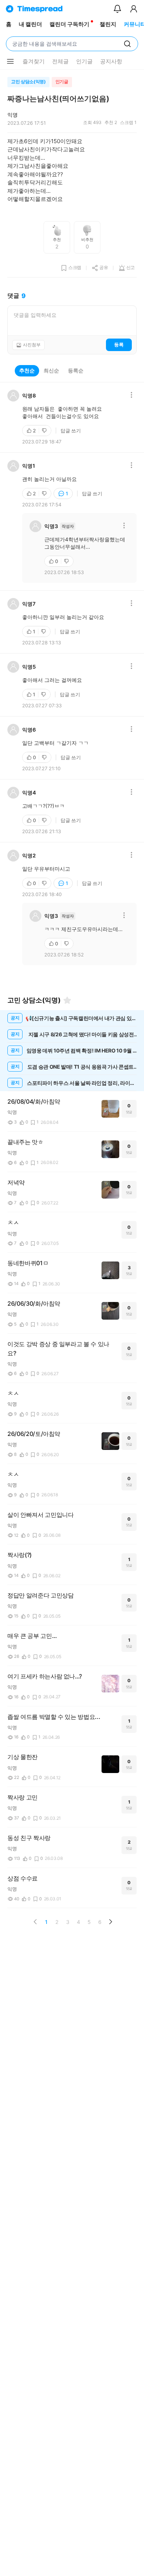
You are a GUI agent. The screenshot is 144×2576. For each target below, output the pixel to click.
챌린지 (108, 24)
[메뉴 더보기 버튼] (10, 61)
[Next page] (110, 1922)
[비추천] (45, 431)
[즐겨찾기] (67, 1000)
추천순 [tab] (27, 370)
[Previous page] (35, 1922)
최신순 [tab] (51, 370)
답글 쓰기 (71, 431)
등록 (119, 344)
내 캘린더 (30, 24)
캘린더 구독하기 (69, 24)
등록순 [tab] (76, 370)
